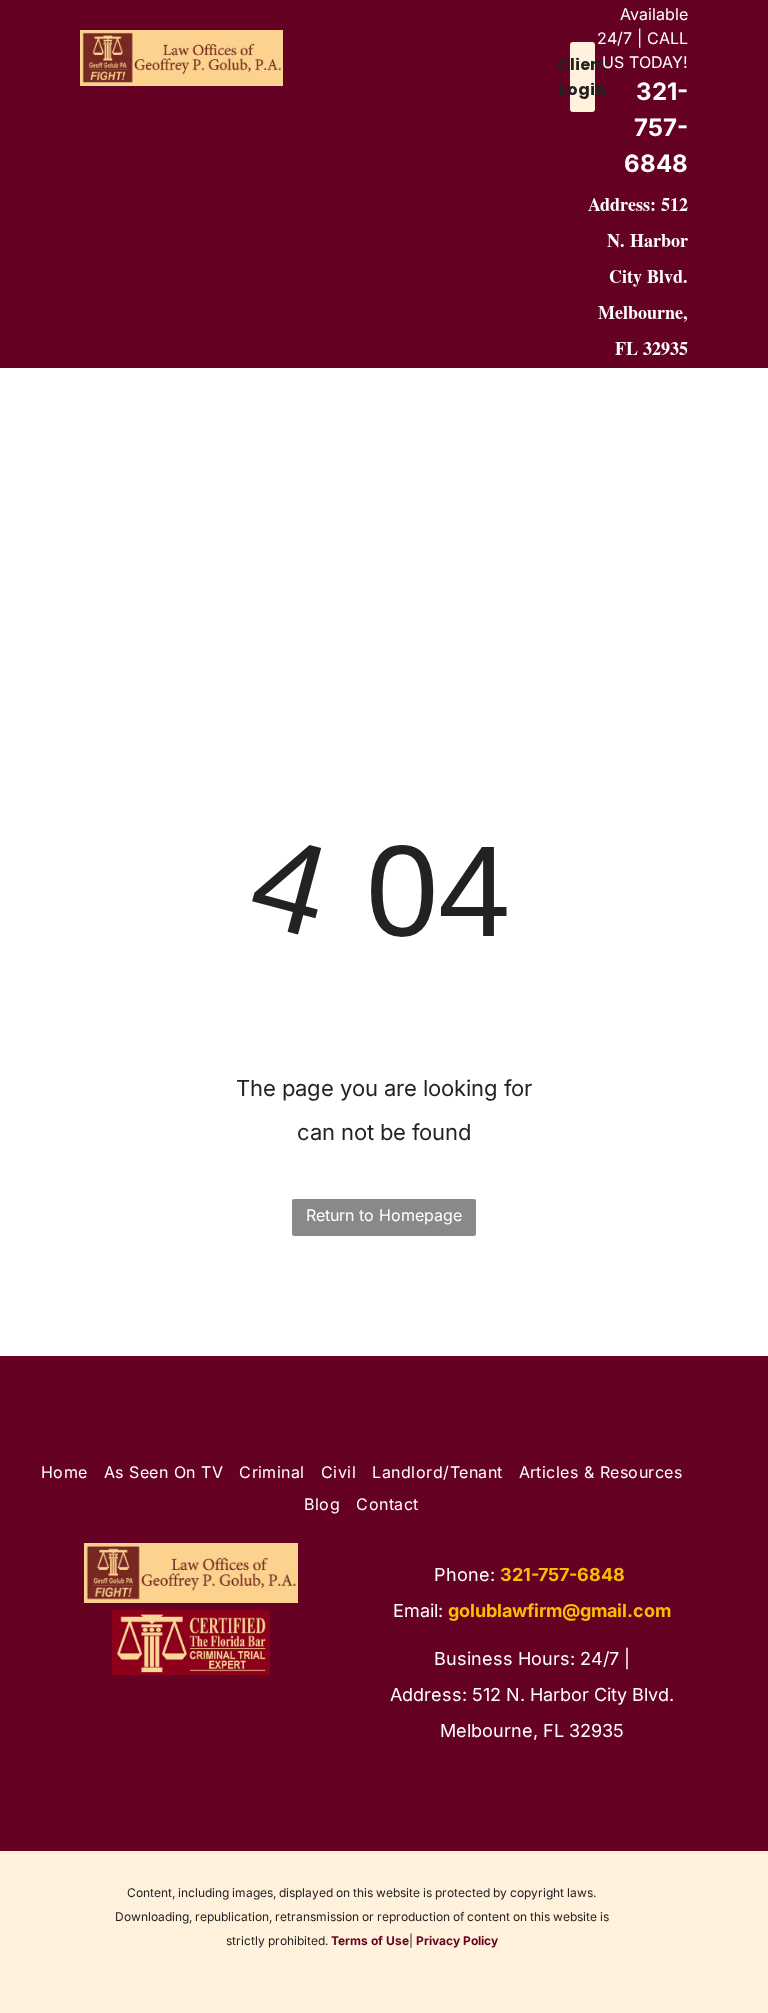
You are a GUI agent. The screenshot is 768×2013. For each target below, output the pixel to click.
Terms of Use (370, 1940)
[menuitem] (88, 427)
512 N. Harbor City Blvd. (647, 240)
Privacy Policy (457, 1940)
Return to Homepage (384, 1215)
